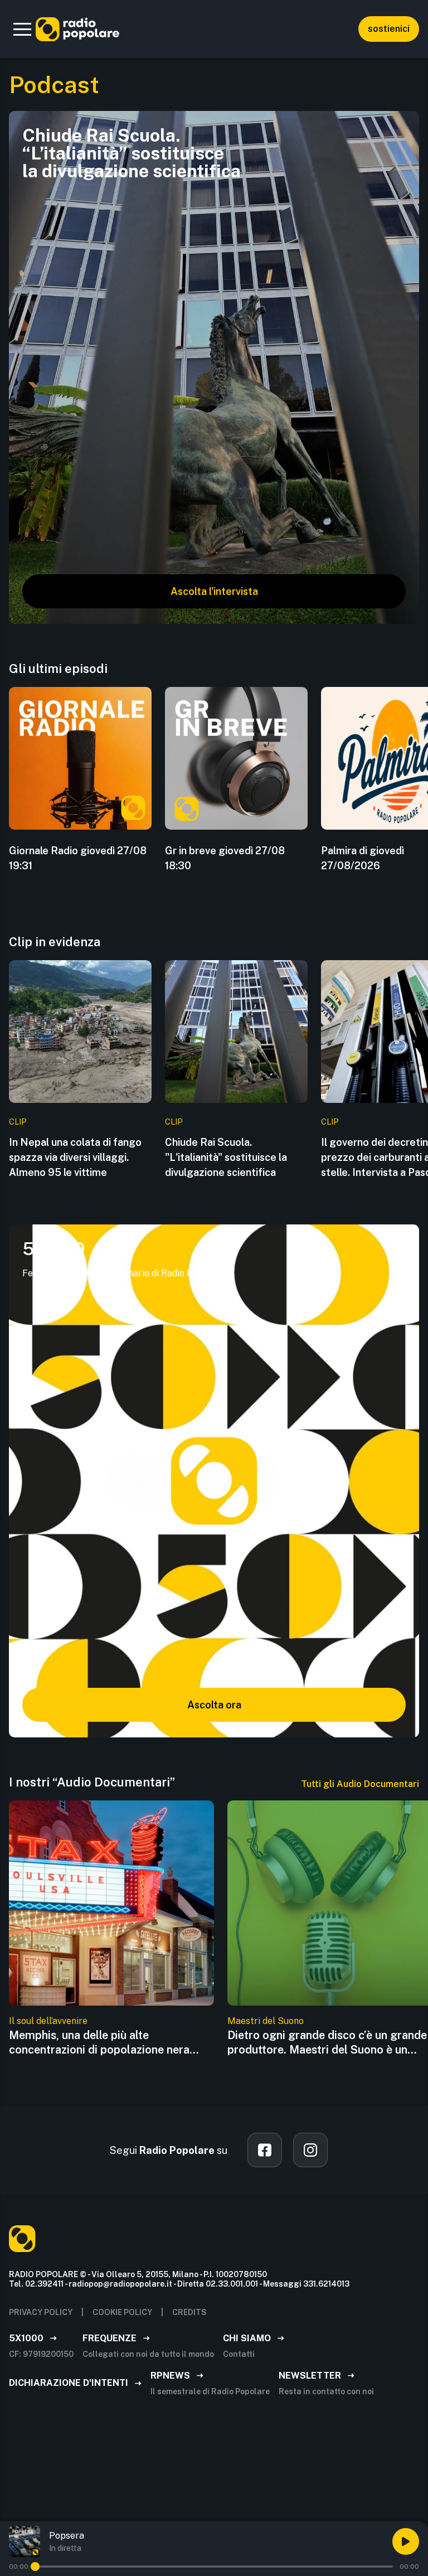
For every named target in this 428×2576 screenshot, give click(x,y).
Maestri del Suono (266, 2021)
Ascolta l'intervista (214, 591)
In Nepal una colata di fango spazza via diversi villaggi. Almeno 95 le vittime (75, 1157)
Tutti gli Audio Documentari (360, 1784)
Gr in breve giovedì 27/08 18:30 (225, 858)
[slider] (35, 2567)
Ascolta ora (214, 1705)
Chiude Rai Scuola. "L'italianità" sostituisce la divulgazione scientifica (226, 1157)
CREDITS (189, 2312)
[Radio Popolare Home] (77, 29)
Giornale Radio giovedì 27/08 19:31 (78, 858)
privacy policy (41, 2312)
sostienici (389, 29)
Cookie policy (122, 2312)
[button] (22, 29)
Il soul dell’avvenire (48, 2021)
